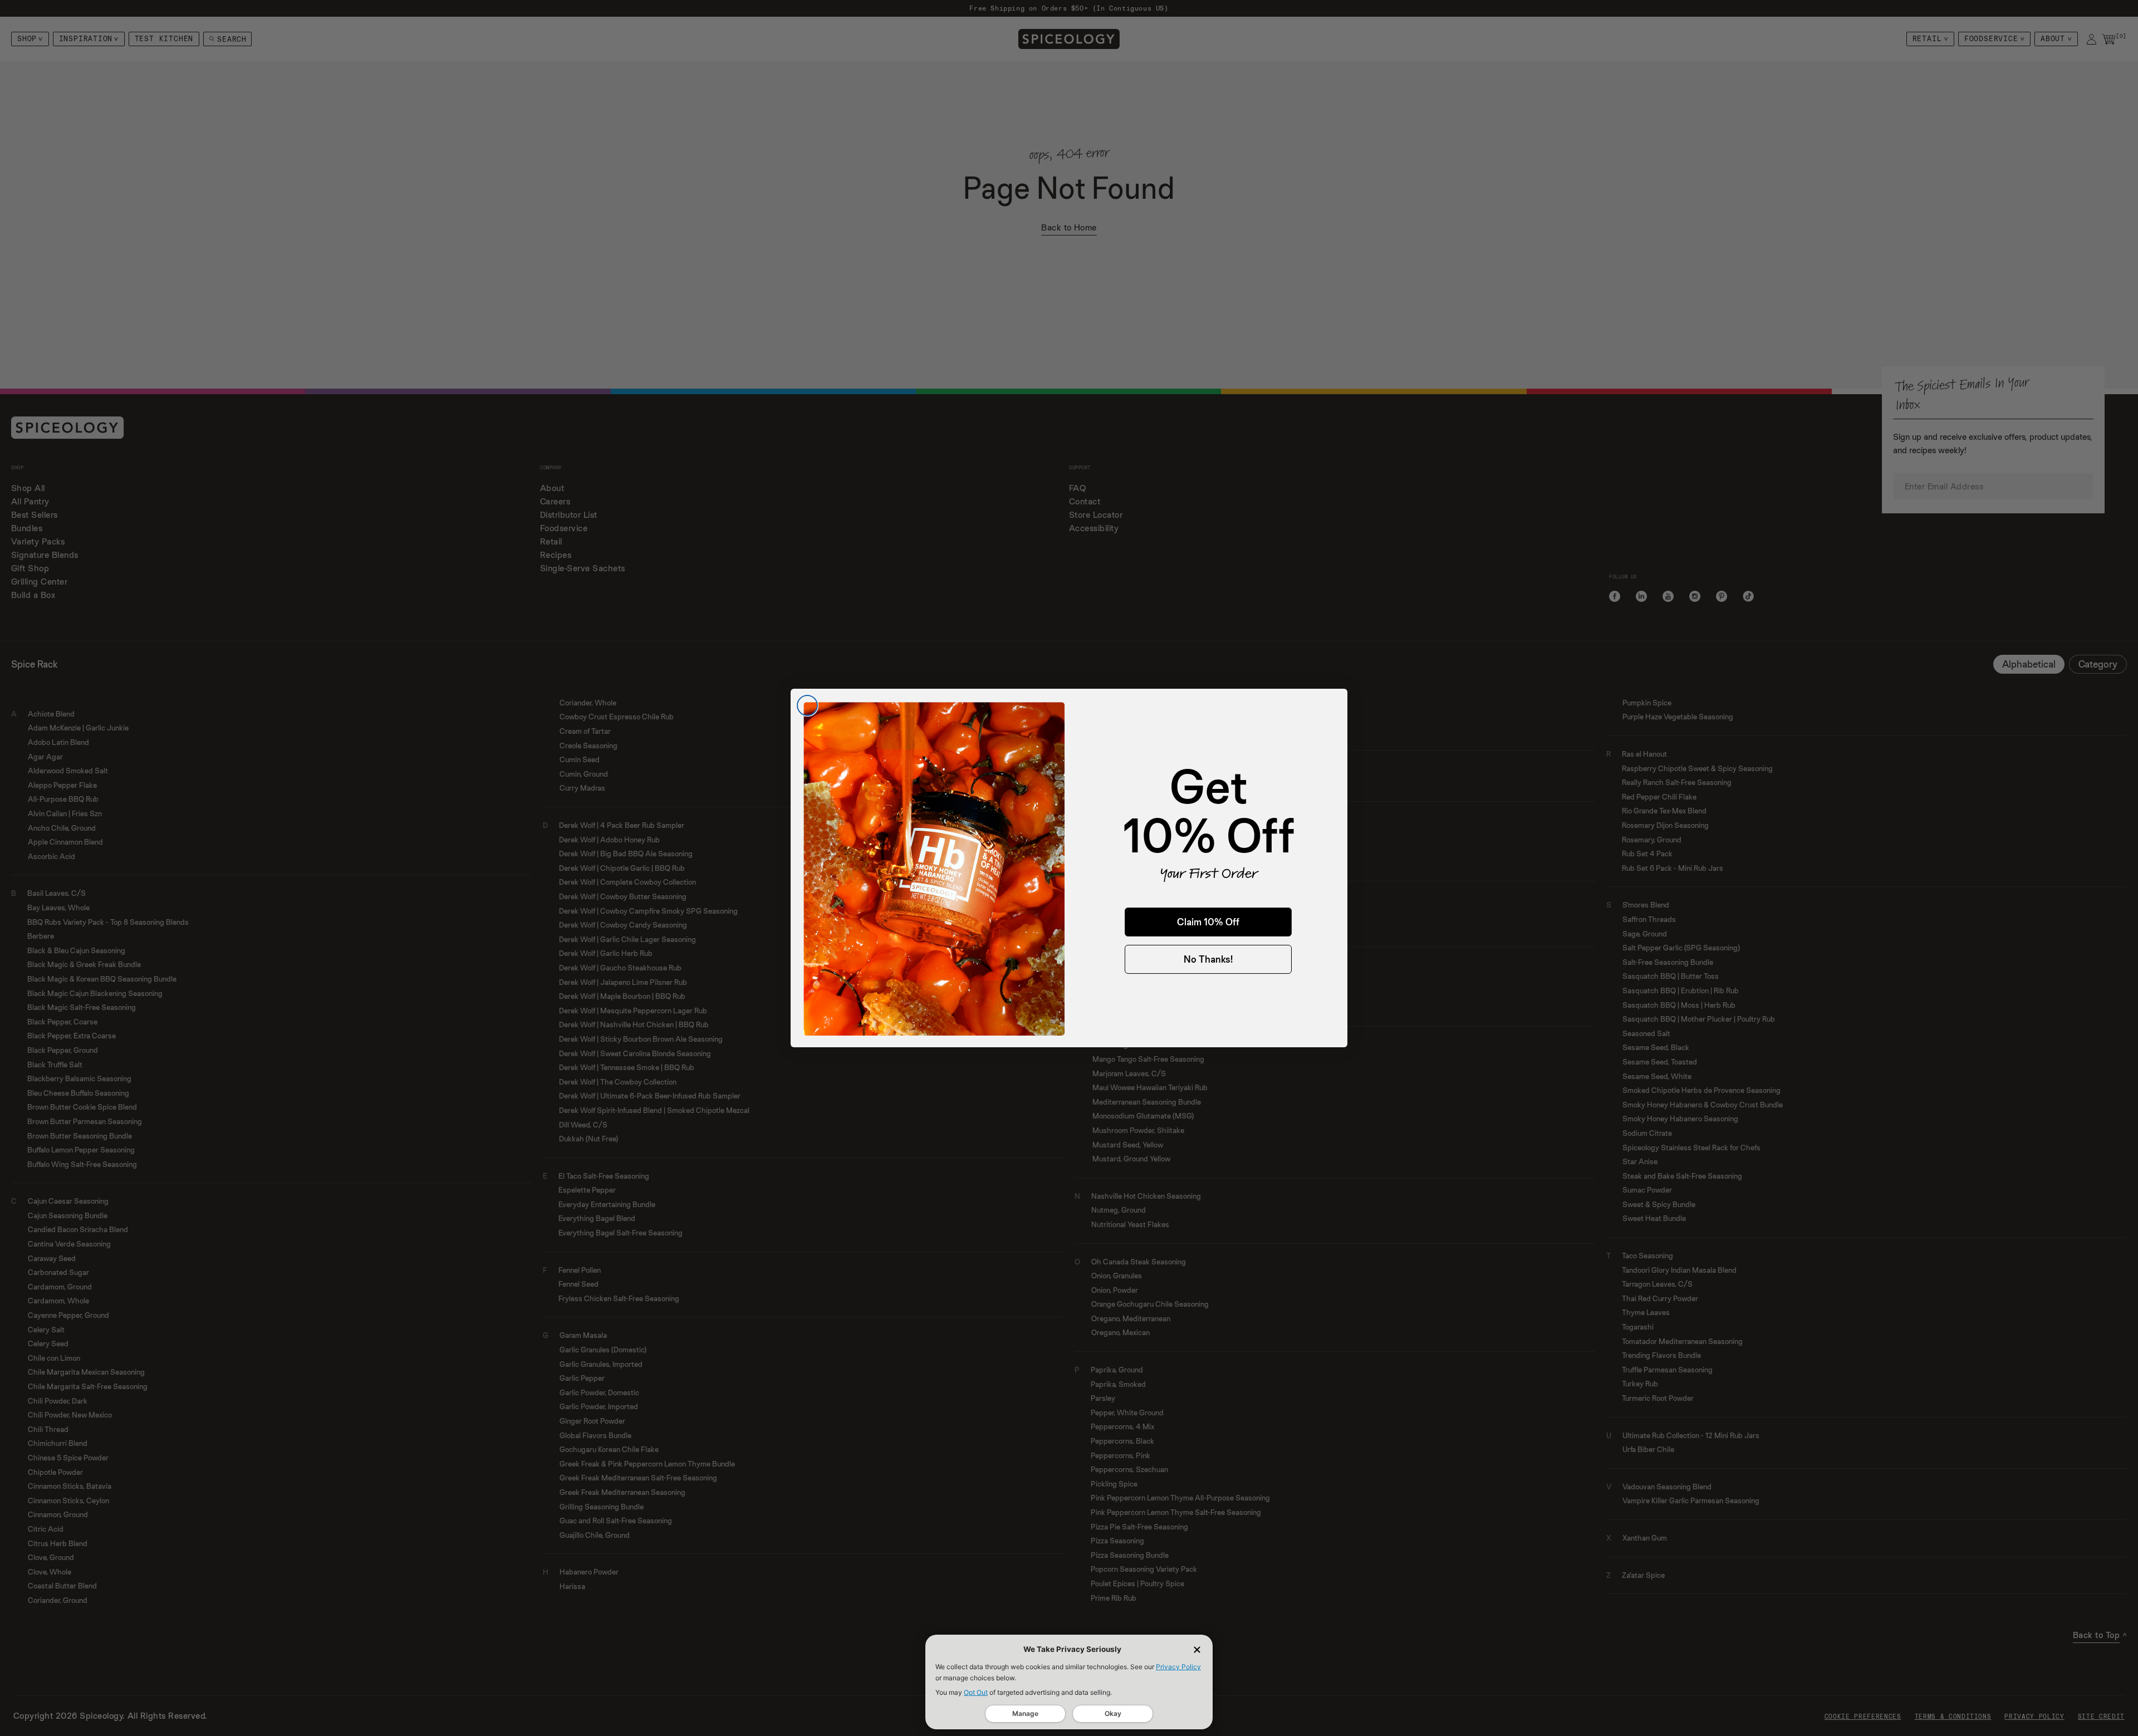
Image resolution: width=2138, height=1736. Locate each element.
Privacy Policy (1178, 1667)
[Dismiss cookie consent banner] (1197, 1650)
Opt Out (976, 1692)
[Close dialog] (807, 705)
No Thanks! (1208, 959)
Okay (1113, 1713)
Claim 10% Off (1208, 922)
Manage (1025, 1713)
